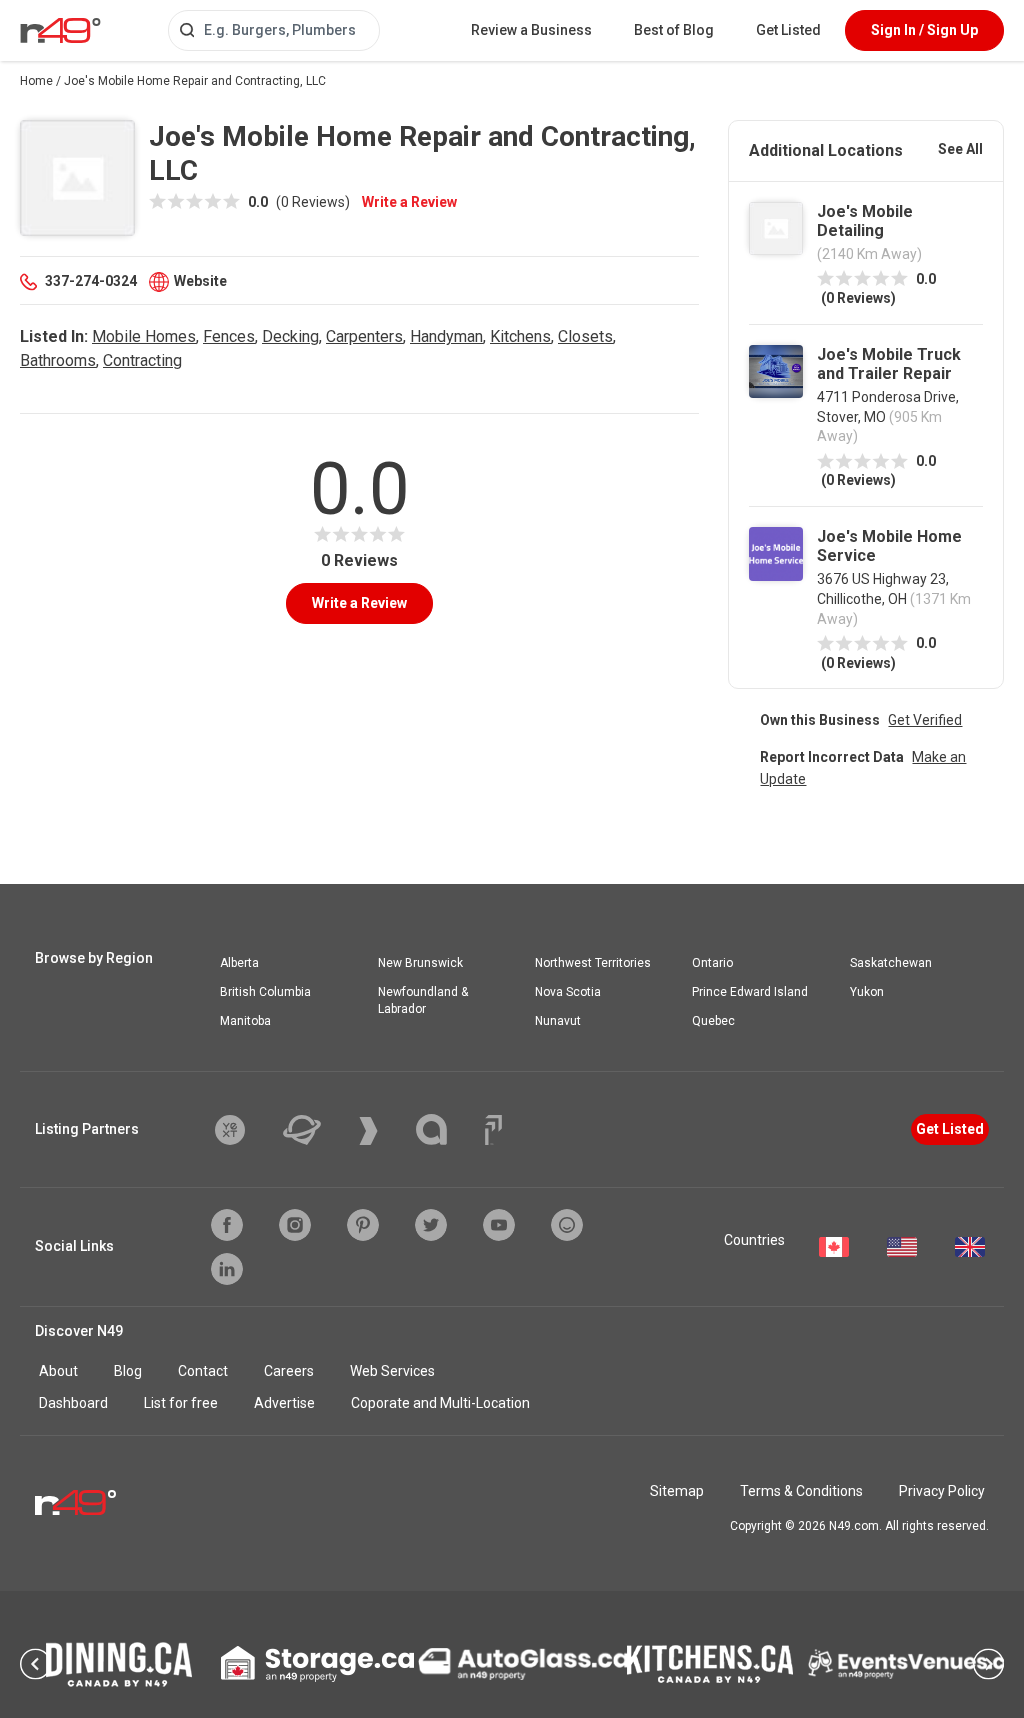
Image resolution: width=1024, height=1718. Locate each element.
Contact (203, 1371)
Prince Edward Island (750, 992)
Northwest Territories (593, 963)
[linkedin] (227, 1269)
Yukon (867, 992)
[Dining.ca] (119, 1664)
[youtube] (499, 1225)
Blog (128, 1371)
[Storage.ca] (317, 1664)
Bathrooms (58, 360)
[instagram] (295, 1225)
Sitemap (677, 1491)
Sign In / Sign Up (924, 30)
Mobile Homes (144, 336)
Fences (229, 336)
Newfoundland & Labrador (423, 1000)
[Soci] (493, 1130)
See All (960, 149)
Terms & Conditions (801, 1491)
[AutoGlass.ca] (523, 1664)
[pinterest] (363, 1225)
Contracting (142, 360)
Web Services (392, 1371)
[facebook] (227, 1225)
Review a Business (531, 30)
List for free (181, 1403)
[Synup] (383, 1131)
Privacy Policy (942, 1491)
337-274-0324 (91, 281)
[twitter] (431, 1225)
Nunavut (558, 1021)
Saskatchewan (891, 963)
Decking (290, 336)
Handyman (446, 336)
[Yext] (245, 1130)
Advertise (284, 1403)
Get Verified (925, 720)
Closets (585, 336)
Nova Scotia (568, 992)
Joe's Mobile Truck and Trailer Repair (889, 364)
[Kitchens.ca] (710, 1664)
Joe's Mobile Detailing (865, 221)
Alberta (239, 963)
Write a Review (409, 202)
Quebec (713, 1021)
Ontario (712, 963)
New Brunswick (420, 963)
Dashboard (73, 1403)
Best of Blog (674, 30)
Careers (289, 1371)
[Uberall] (317, 1130)
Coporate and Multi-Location (440, 1403)
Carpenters (364, 336)
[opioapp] (567, 1225)
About (58, 1371)
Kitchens (520, 336)
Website (200, 281)
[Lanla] (446, 1129)
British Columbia (265, 992)
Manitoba (245, 1021)
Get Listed (788, 30)
